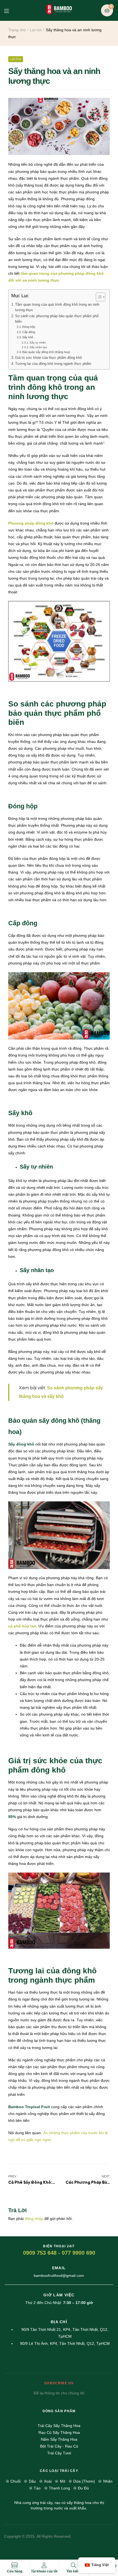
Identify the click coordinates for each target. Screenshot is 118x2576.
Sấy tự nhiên (38, 343)
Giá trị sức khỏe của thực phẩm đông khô (48, 358)
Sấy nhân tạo (38, 347)
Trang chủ (17, 30)
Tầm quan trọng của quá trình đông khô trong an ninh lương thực (57, 307)
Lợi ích (36, 30)
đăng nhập (34, 2219)
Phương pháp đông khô (31, 523)
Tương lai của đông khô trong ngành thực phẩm (53, 364)
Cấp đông (29, 332)
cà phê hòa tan (22, 1626)
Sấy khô (28, 337)
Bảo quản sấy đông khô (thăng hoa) (46, 352)
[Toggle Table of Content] (98, 297)
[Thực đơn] (11, 10)
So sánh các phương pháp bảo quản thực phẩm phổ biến (57, 319)
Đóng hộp (29, 327)
